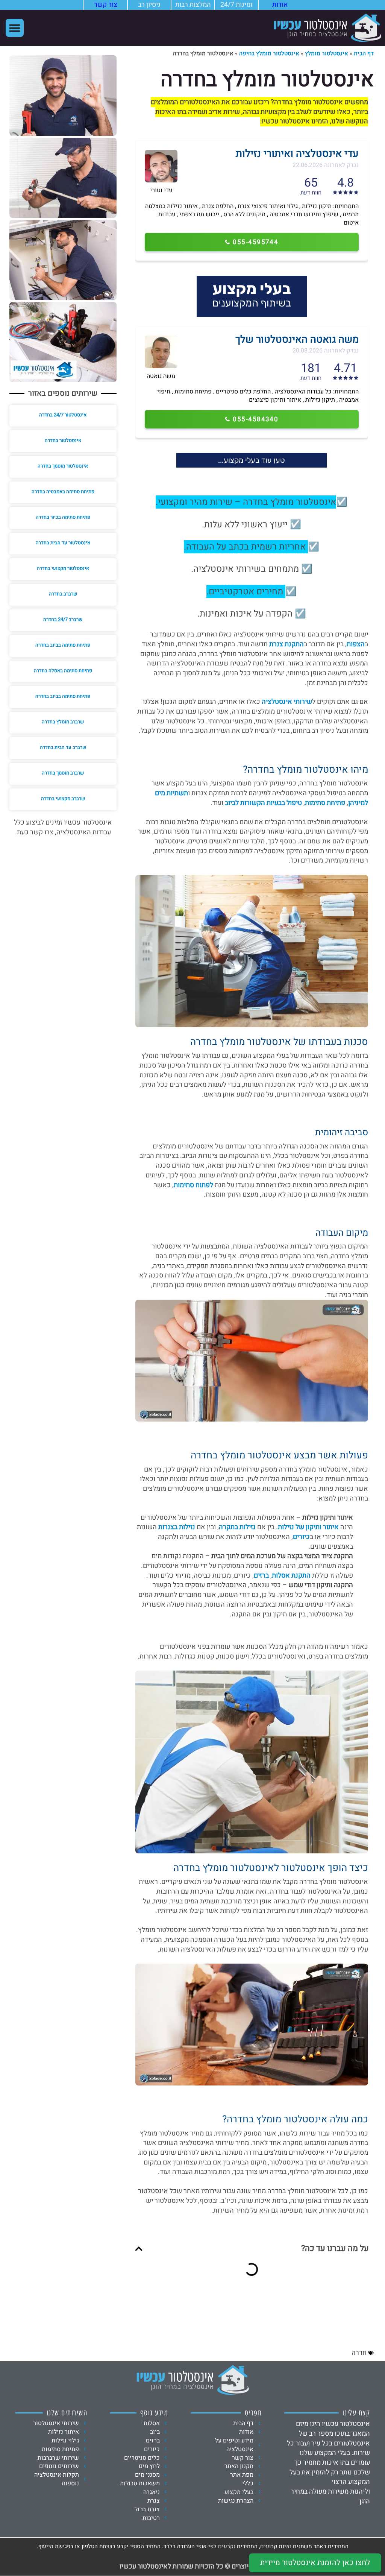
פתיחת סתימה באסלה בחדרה (63, 671)
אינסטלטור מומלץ (327, 53)
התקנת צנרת (286, 644)
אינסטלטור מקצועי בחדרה (63, 568)
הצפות (356, 644)
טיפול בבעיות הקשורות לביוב (263, 803)
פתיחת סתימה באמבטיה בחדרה (63, 491)
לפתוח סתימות (193, 1185)
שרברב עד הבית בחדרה (63, 747)
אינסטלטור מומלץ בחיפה (269, 53)
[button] (15, 28)
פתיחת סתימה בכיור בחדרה (63, 517)
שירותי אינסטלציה (287, 702)
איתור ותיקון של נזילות (308, 1527)
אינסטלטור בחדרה (63, 440)
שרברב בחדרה (63, 594)
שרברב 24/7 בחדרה (63, 619)
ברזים (261, 1576)
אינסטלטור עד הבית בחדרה (63, 543)
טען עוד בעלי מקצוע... (252, 460)
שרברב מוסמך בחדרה (63, 773)
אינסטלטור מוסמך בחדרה (63, 466)
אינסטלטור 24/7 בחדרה (63, 415)
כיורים (301, 1537)
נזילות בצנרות (177, 1527)
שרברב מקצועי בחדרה (63, 798)
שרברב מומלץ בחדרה (63, 722)
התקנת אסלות (291, 1576)
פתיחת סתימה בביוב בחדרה (63, 645)
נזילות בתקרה (237, 1527)
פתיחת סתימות (325, 803)
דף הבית (364, 53)
